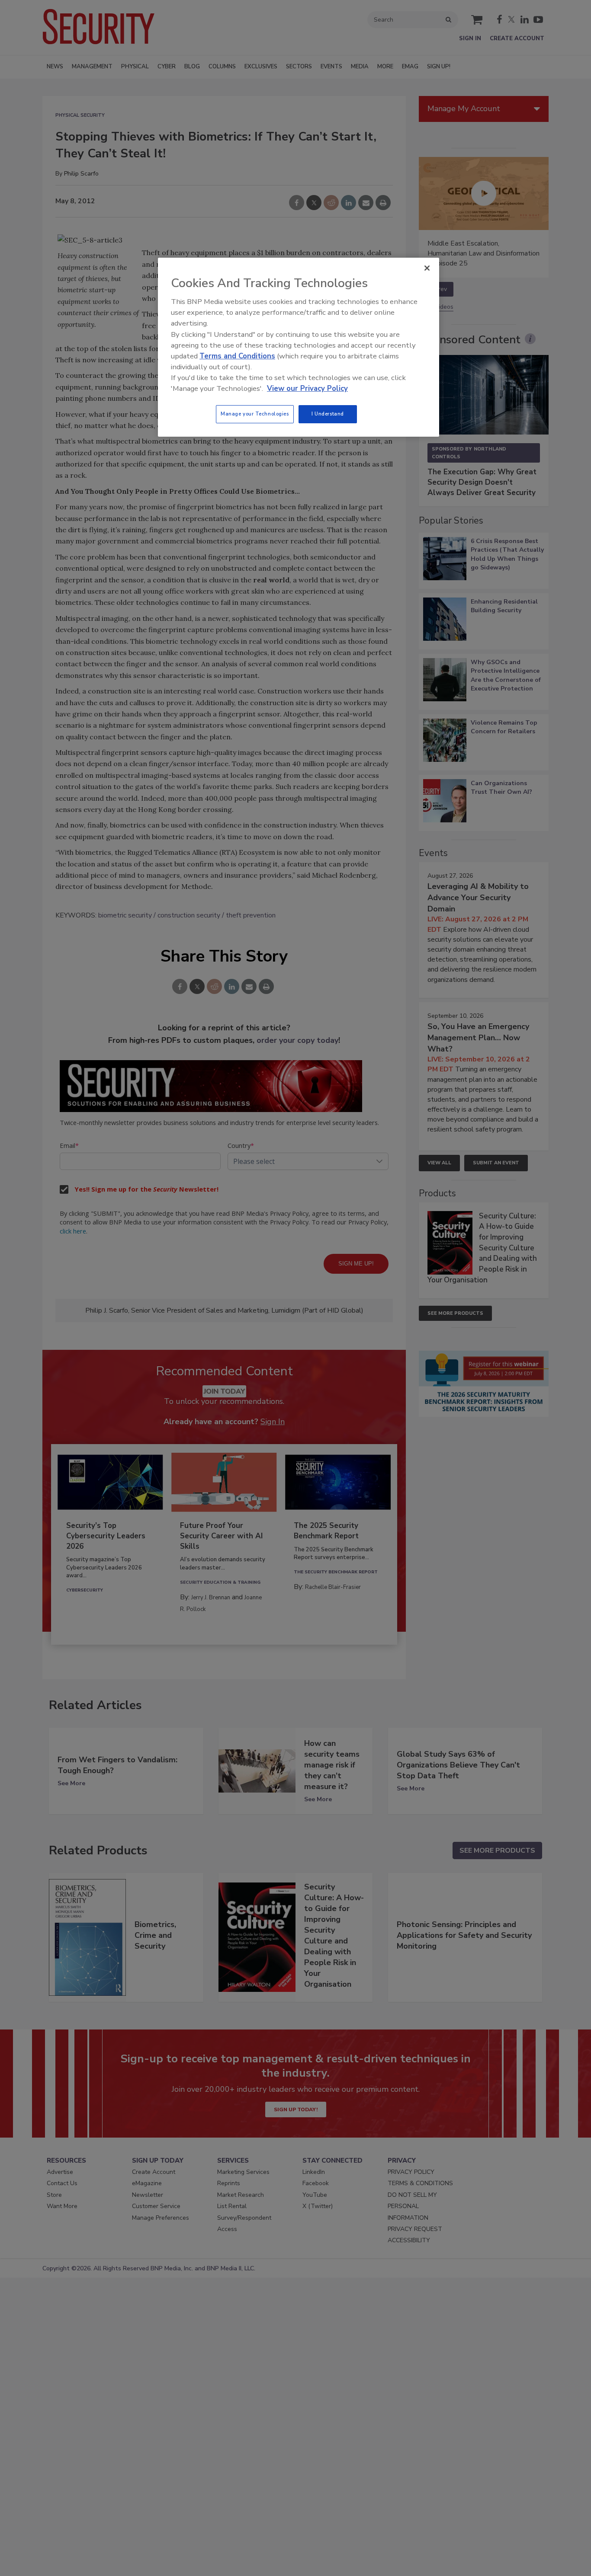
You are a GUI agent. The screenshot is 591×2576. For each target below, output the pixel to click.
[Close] (427, 268)
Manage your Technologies (255, 414)
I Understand (328, 414)
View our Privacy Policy (307, 388)
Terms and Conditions (237, 356)
